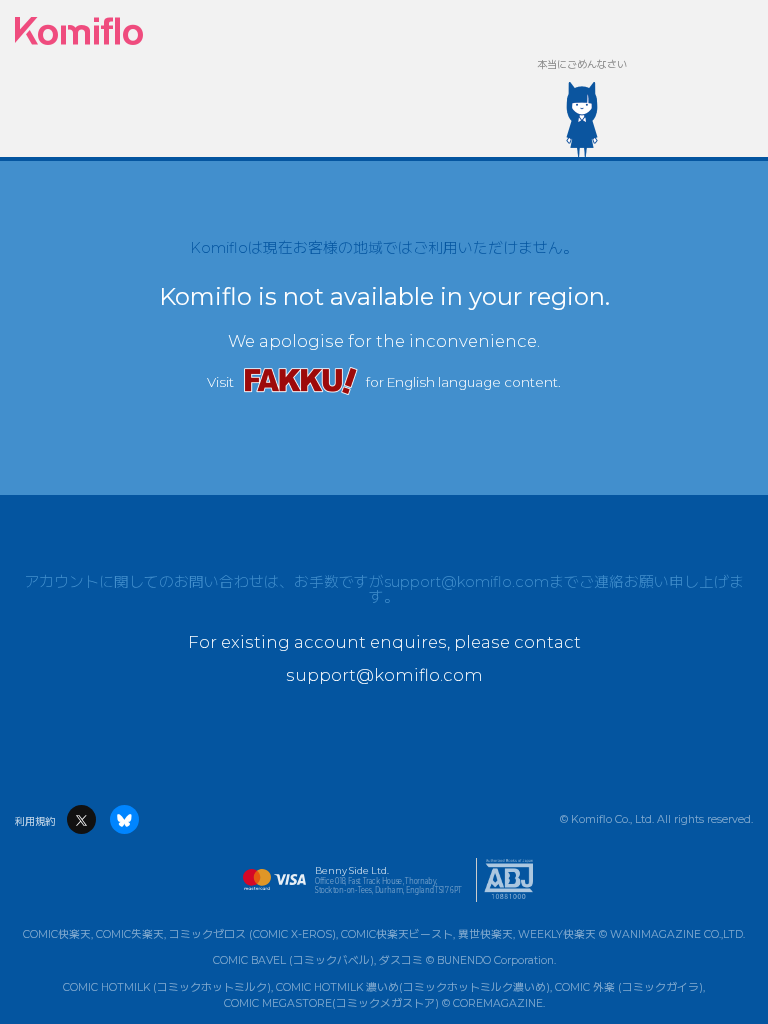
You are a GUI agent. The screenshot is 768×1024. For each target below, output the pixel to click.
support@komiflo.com (466, 582)
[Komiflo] (79, 31)
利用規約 (35, 821)
